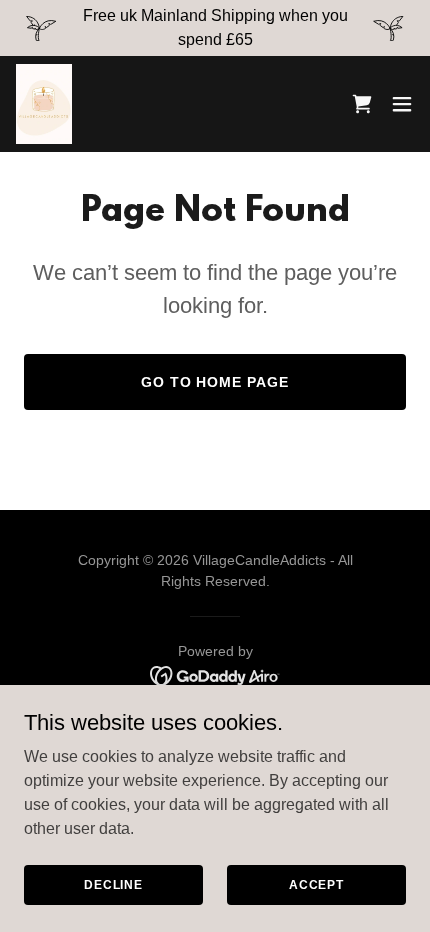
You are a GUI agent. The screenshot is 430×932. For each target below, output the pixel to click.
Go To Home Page (215, 382)
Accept (316, 884)
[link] (44, 104)
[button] (402, 104)
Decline (113, 884)
